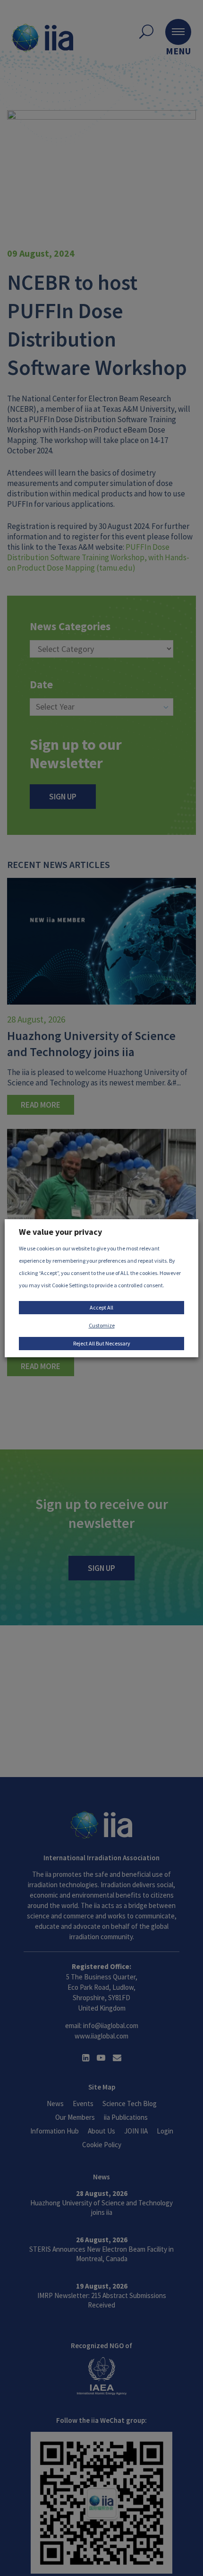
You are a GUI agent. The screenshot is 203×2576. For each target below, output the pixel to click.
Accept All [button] (101, 1307)
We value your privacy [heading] (60, 1232)
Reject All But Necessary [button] (102, 1343)
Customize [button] (102, 1325)
